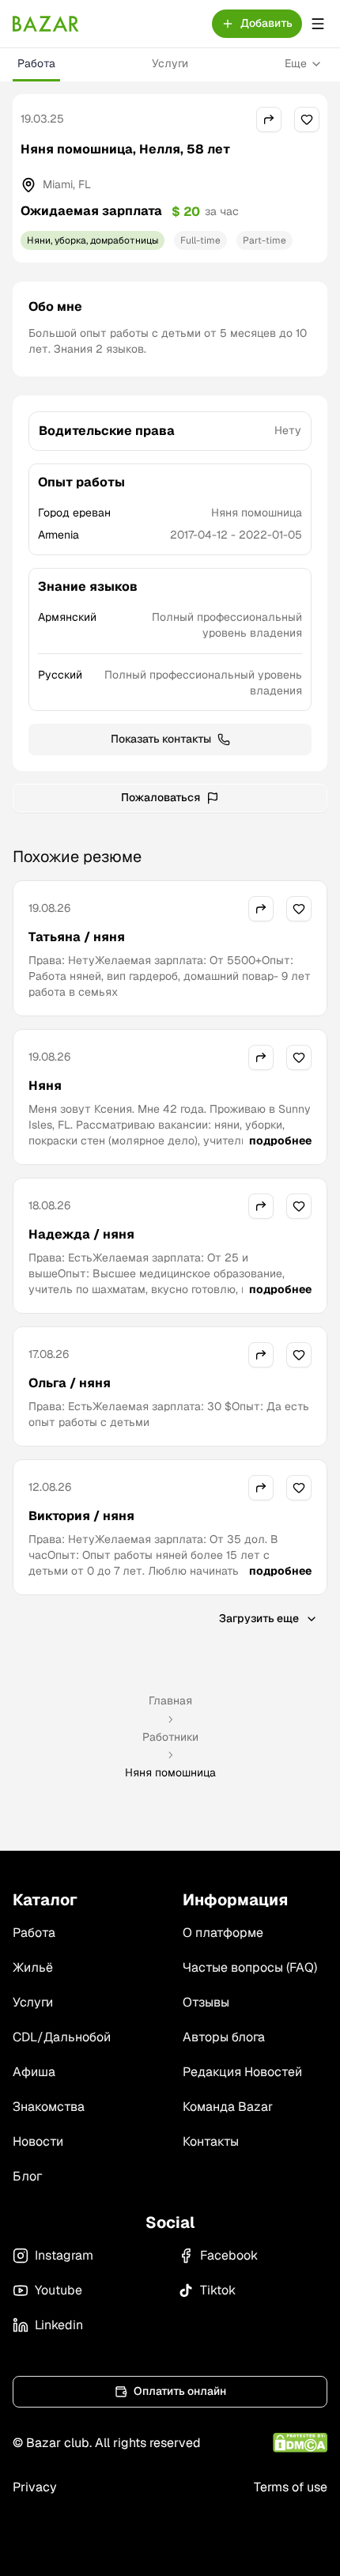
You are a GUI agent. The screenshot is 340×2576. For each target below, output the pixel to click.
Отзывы (206, 2002)
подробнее (280, 1140)
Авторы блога (224, 2037)
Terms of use (291, 2487)
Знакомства (49, 2107)
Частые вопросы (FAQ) (250, 1967)
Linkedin (59, 2325)
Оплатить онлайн (180, 2391)
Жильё (33, 1967)
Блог (27, 2176)
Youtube (59, 2290)
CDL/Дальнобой (62, 2037)
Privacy (35, 2487)
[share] (269, 119)
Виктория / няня (81, 1516)
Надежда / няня (81, 1234)
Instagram (64, 2255)
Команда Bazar (228, 2107)
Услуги (170, 63)
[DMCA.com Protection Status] (300, 2443)
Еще (296, 63)
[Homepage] (46, 24)
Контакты (211, 2141)
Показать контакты (161, 739)
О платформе (223, 1933)
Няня (45, 1086)
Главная (170, 1700)
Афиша (34, 2072)
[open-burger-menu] (318, 24)
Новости (38, 2141)
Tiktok (218, 2290)
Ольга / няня (70, 1383)
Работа (36, 63)
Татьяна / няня (77, 937)
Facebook (229, 2255)
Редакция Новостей (242, 2072)
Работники (170, 1737)
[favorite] (307, 119)
